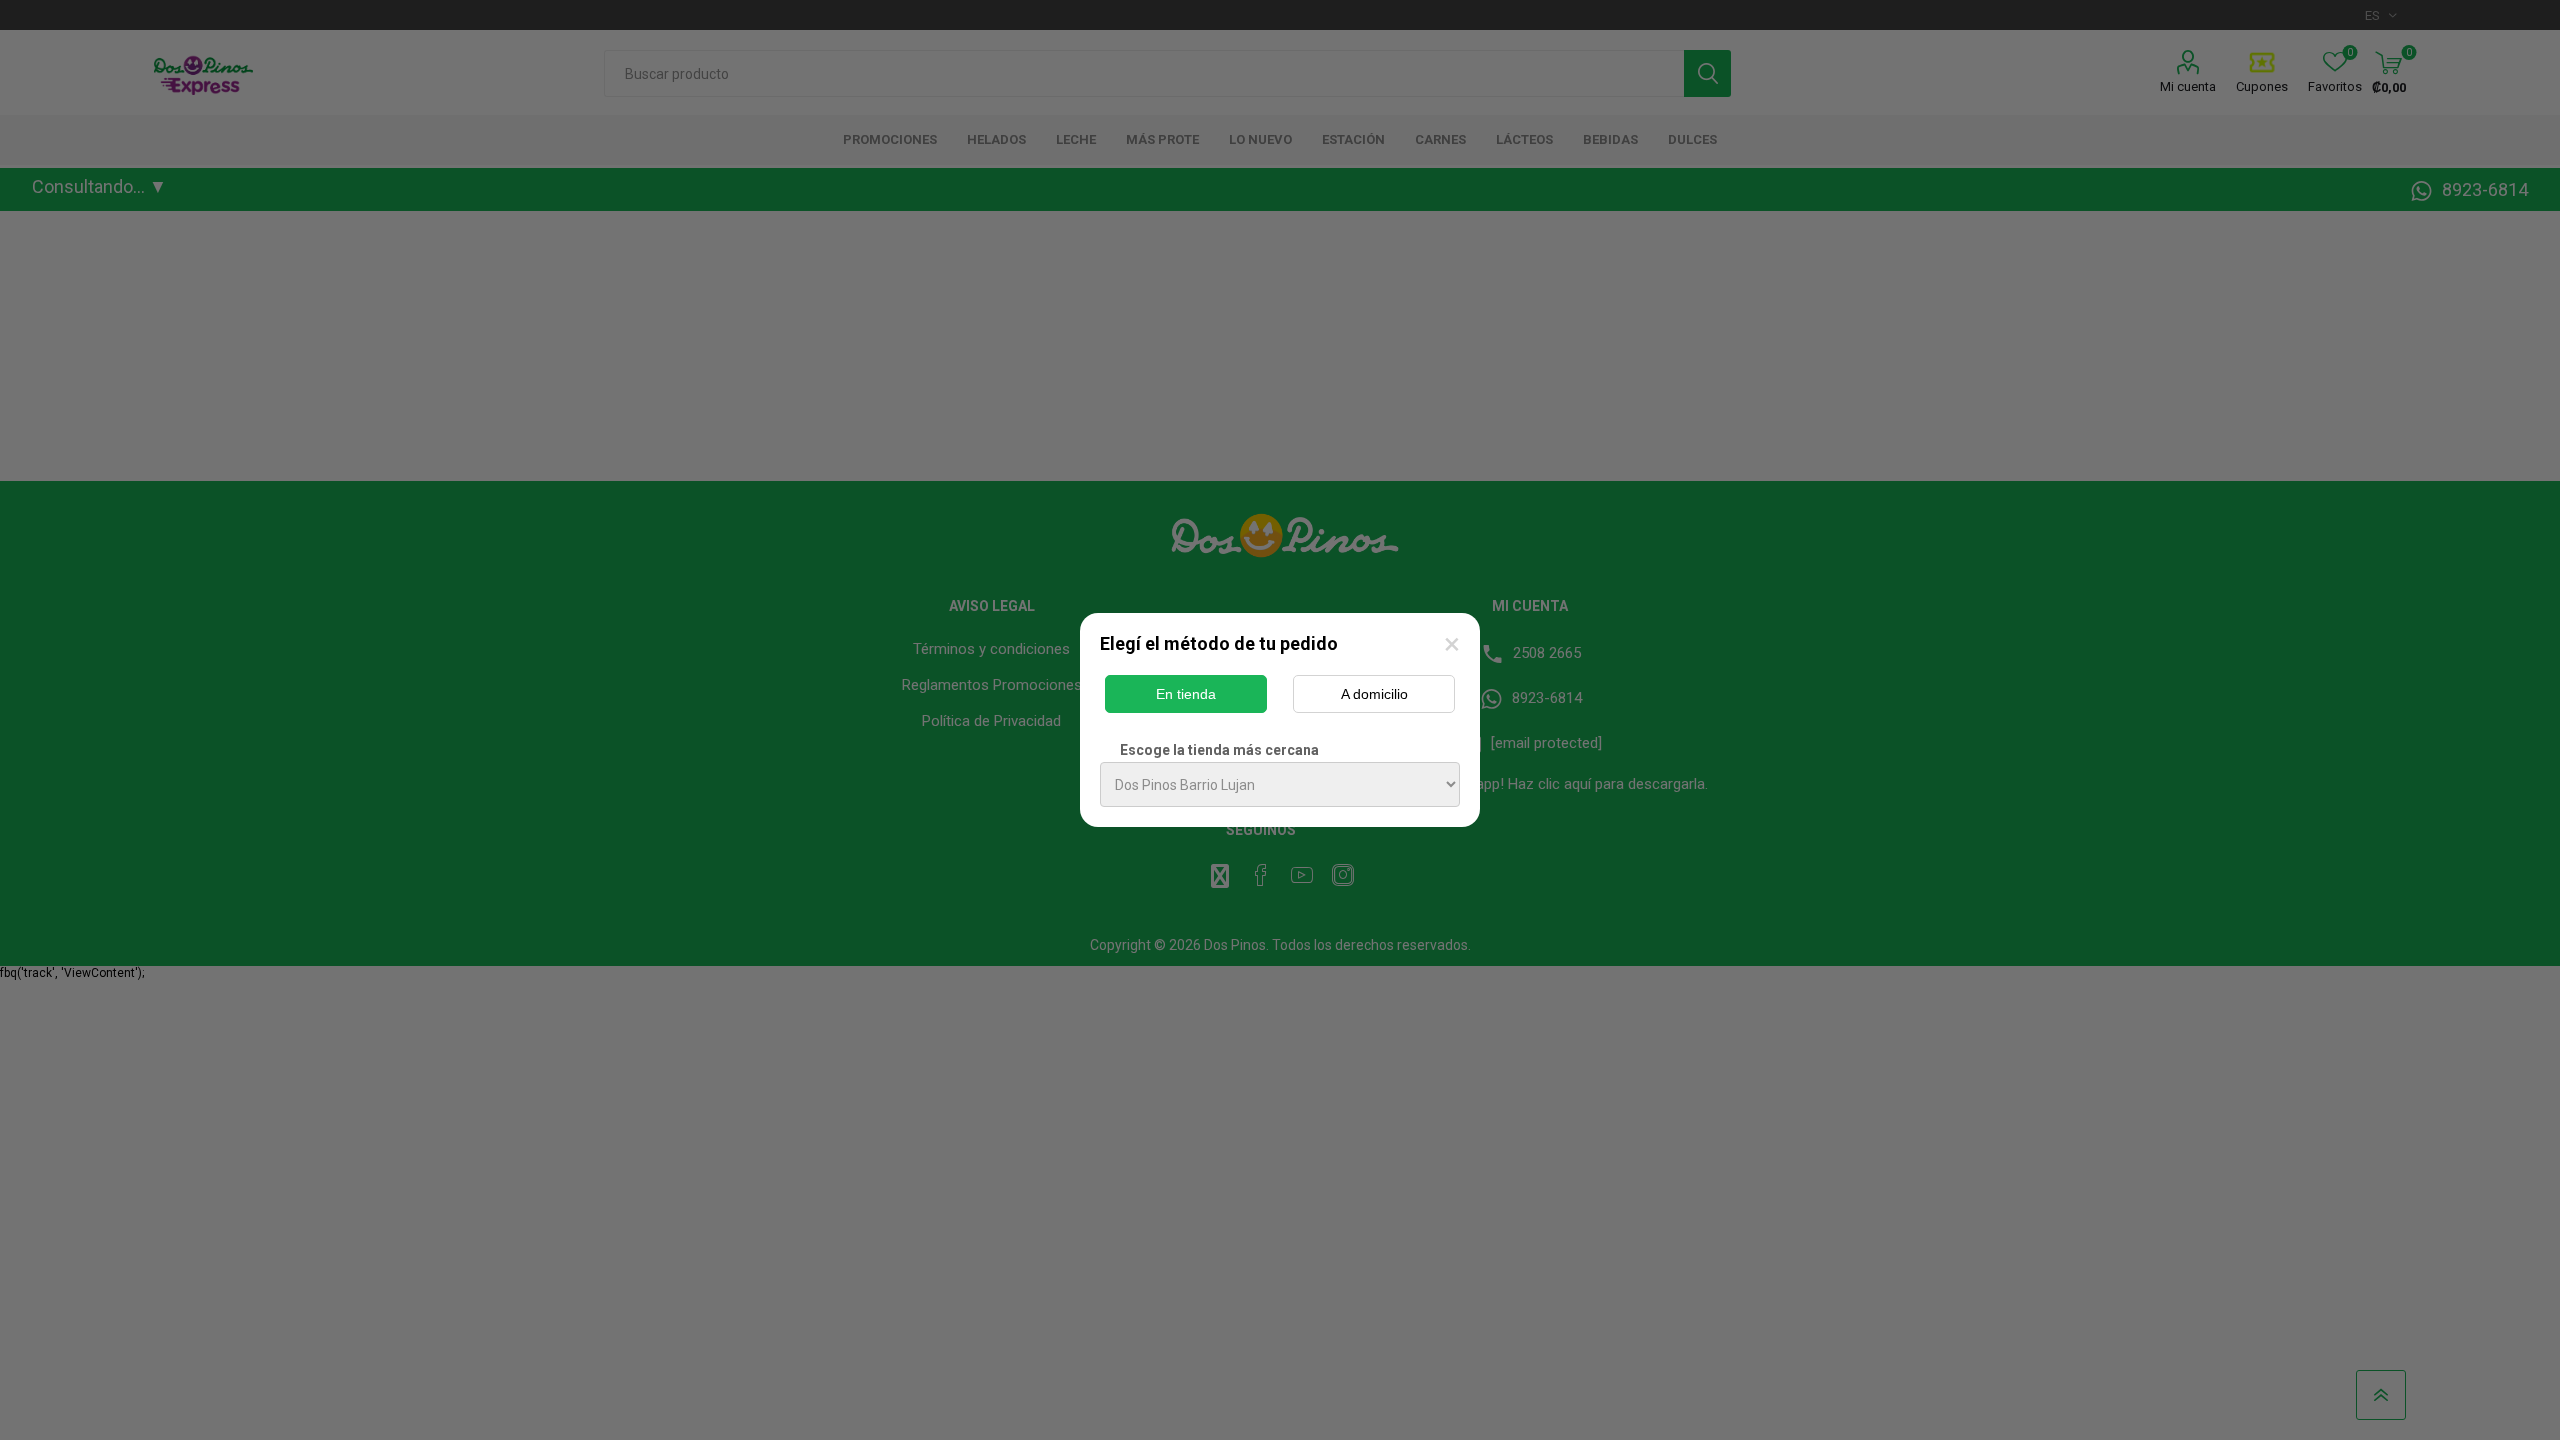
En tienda (1186, 694)
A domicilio (1374, 694)
